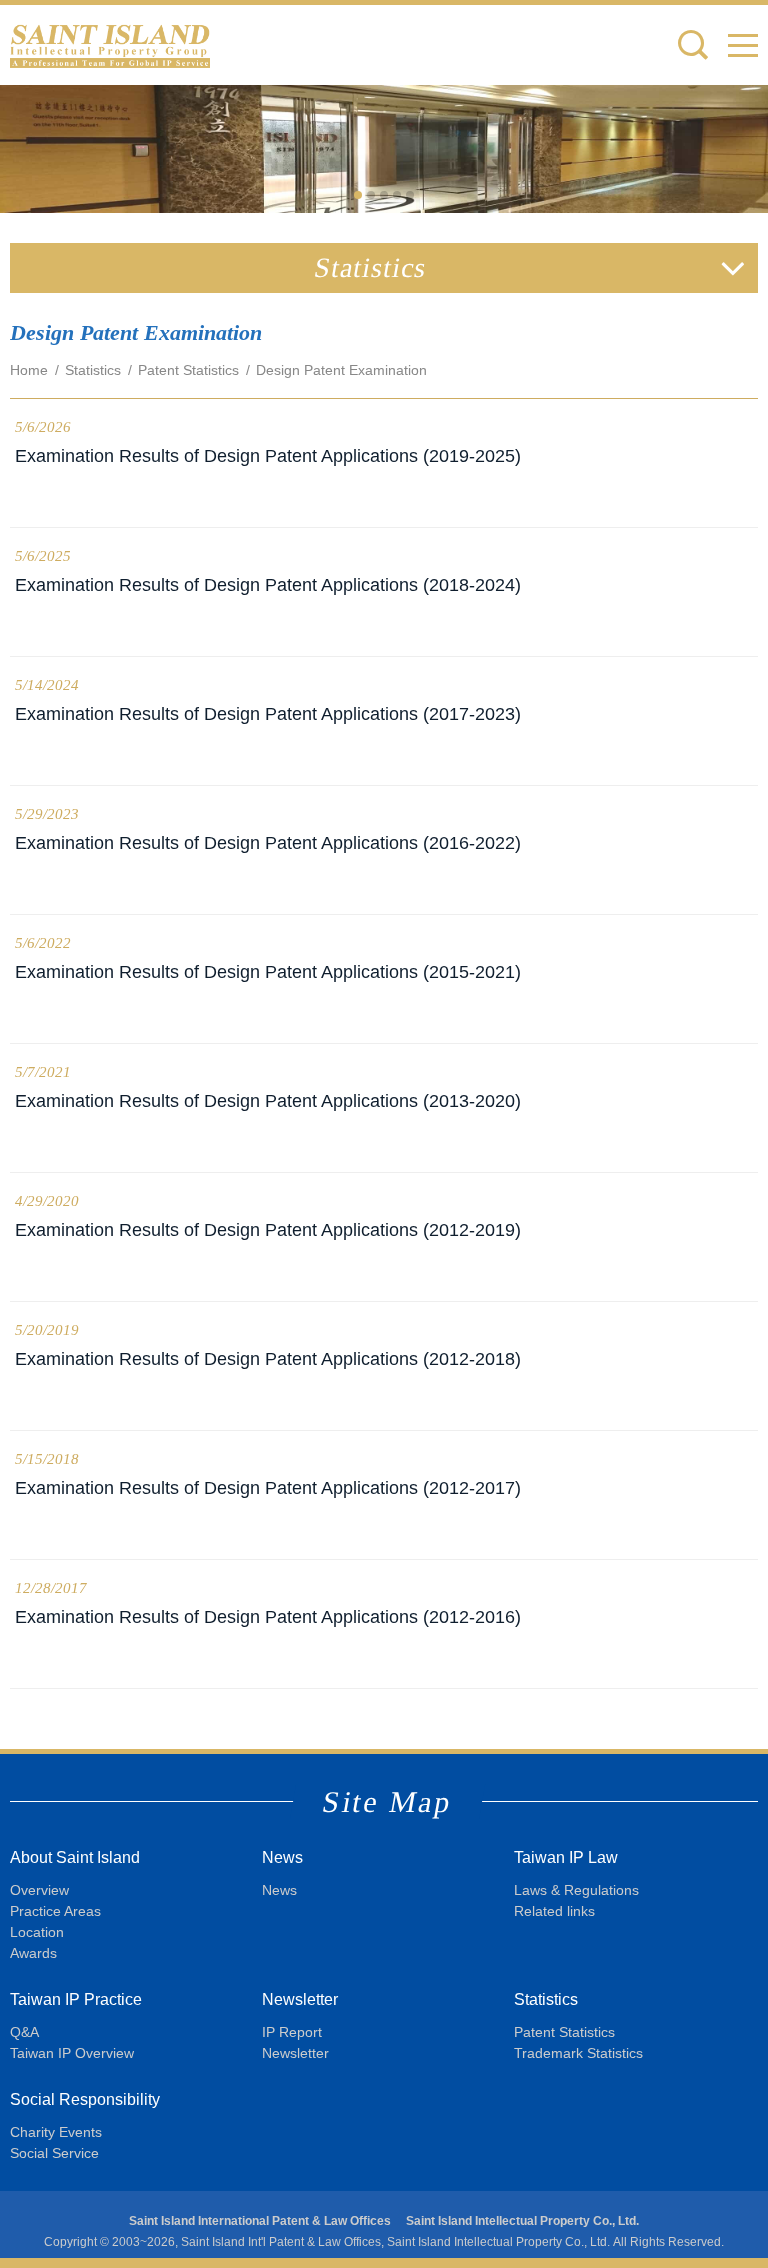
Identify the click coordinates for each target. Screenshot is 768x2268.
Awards (33, 1953)
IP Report (292, 2032)
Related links (554, 1911)
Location (37, 1932)
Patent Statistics (188, 370)
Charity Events (56, 2132)
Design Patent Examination (341, 370)
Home (29, 370)
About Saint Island (75, 1857)
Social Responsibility (85, 2099)
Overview (39, 1890)
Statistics (93, 370)
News (282, 1857)
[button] (743, 45)
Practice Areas (55, 1911)
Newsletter (300, 1999)
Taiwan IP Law (566, 1857)
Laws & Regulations (576, 1890)
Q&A (24, 2032)
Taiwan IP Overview (72, 2053)
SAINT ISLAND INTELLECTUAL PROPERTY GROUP (110, 45)
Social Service (54, 2153)
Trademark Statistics (578, 2053)
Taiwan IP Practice (76, 1999)
